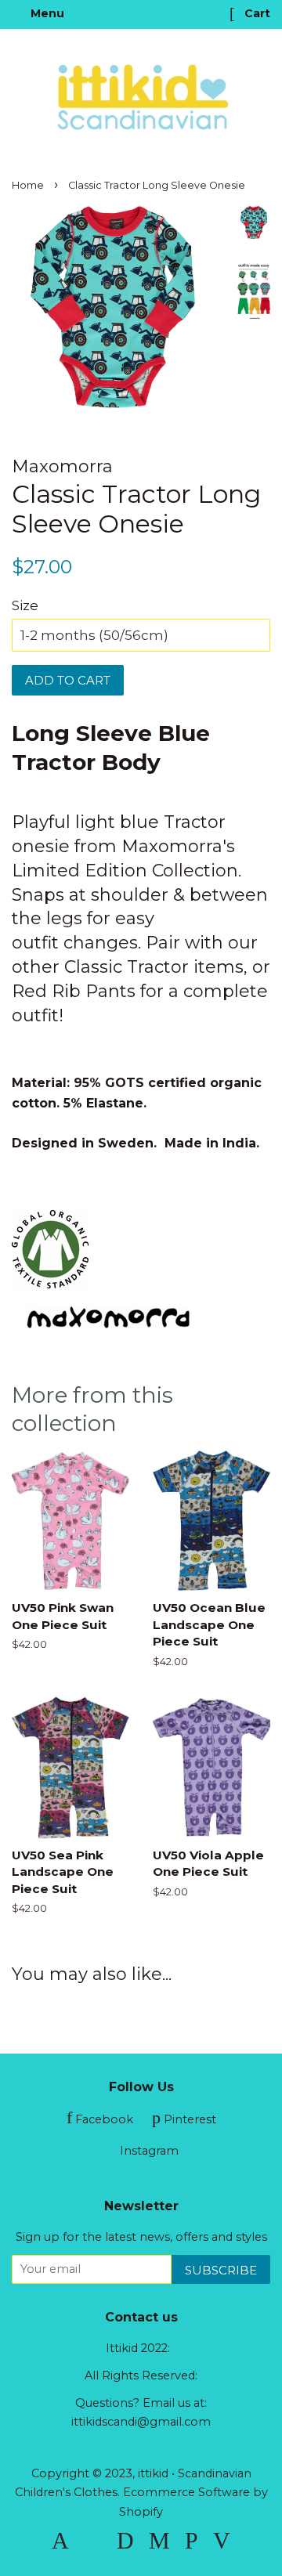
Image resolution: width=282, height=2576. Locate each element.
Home (28, 185)
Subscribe (221, 2270)
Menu (46, 13)
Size (25, 605)
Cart (256, 13)
